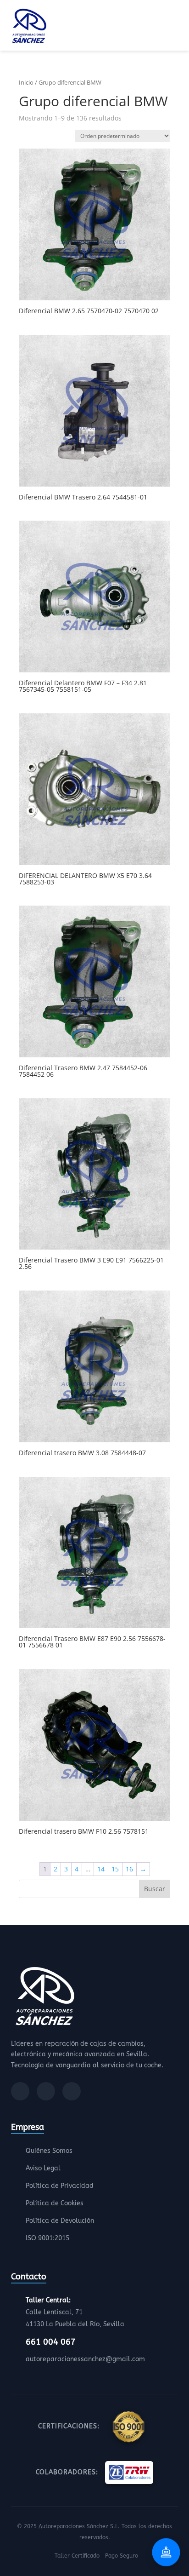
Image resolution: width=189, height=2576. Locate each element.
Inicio (26, 82)
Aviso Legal (43, 2168)
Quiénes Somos (49, 2151)
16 (129, 1869)
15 (115, 1869)
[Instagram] (46, 2091)
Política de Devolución (60, 2221)
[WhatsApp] (72, 2091)
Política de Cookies (55, 2203)
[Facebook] (20, 2091)
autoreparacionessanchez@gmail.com (85, 2359)
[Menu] (175, 27)
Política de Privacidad (60, 2186)
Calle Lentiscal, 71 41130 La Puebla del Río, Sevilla (75, 2312)
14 (101, 1869)
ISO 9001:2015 (47, 2238)
